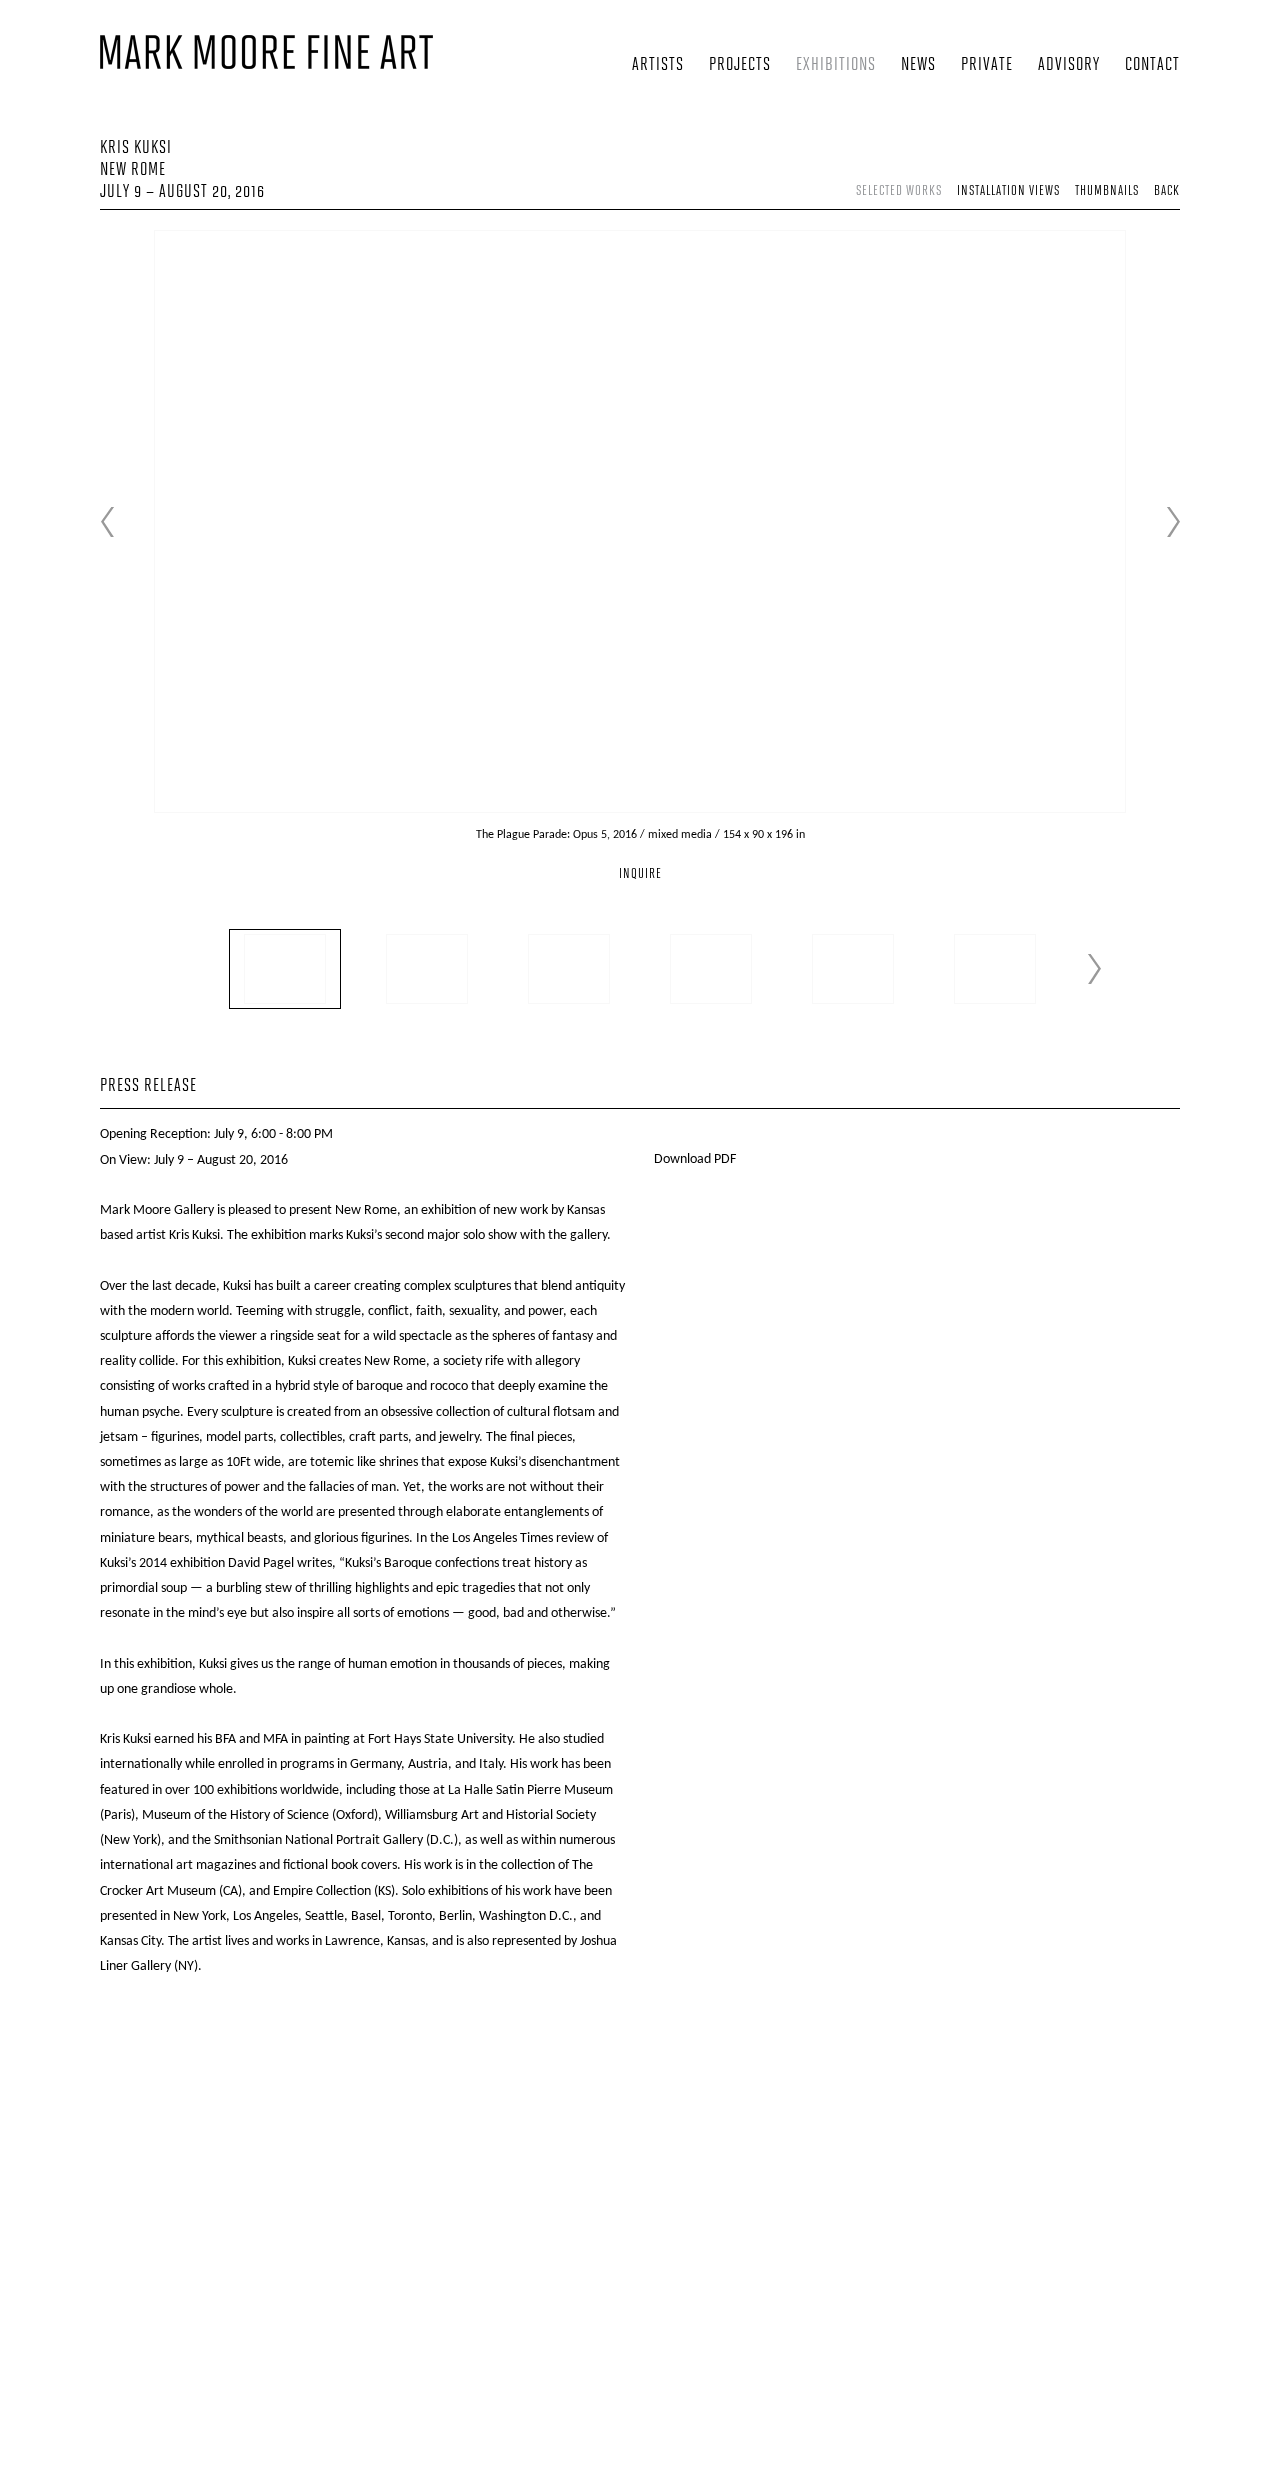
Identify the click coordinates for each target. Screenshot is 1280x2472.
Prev (107, 522)
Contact (1152, 66)
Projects (740, 66)
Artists (658, 66)
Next (1173, 522)
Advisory (1069, 66)
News (918, 66)
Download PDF (695, 1159)
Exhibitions (836, 66)
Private (987, 66)
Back (1167, 191)
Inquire (640, 874)
